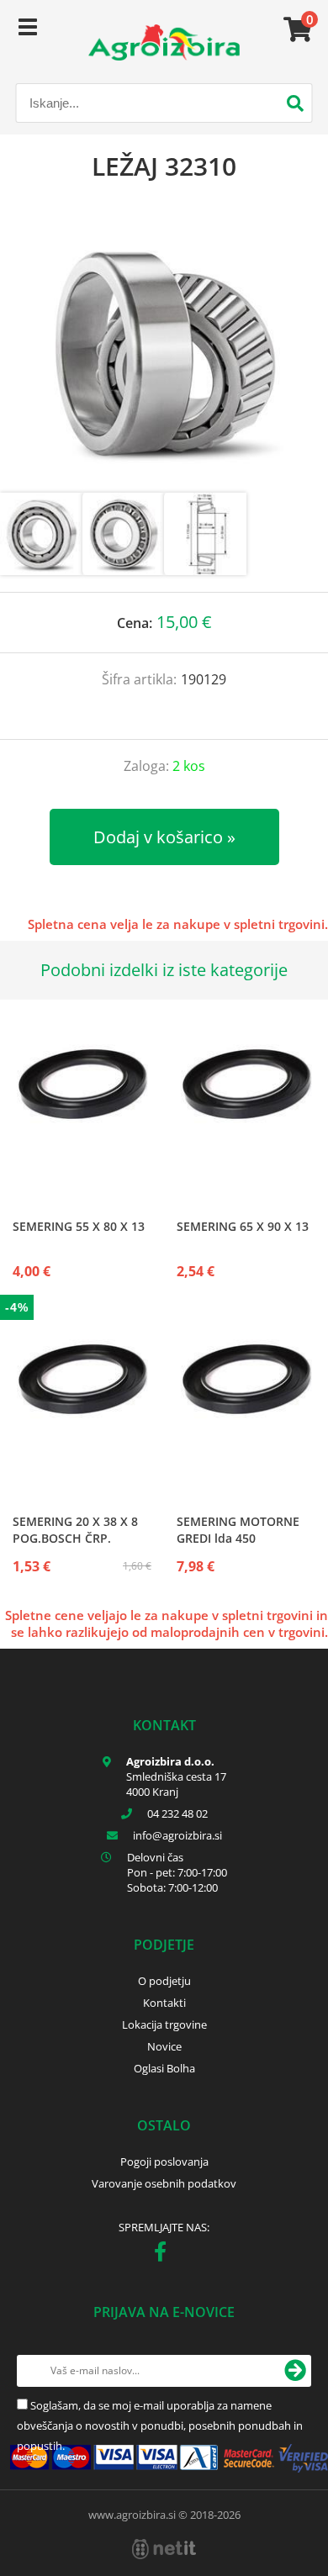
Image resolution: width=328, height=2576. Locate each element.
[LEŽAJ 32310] (164, 354)
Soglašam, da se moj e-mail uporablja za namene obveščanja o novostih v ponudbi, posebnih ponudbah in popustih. (160, 2426)
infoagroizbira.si (177, 1835)
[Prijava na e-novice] (295, 2371)
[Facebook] (164, 2255)
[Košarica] (295, 29)
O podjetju (164, 1981)
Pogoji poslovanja (164, 2162)
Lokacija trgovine (164, 2024)
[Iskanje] (295, 105)
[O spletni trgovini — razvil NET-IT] (164, 2549)
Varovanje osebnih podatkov (164, 2183)
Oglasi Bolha (164, 2068)
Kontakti (164, 2003)
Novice (164, 2046)
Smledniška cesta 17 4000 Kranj (176, 1784)
